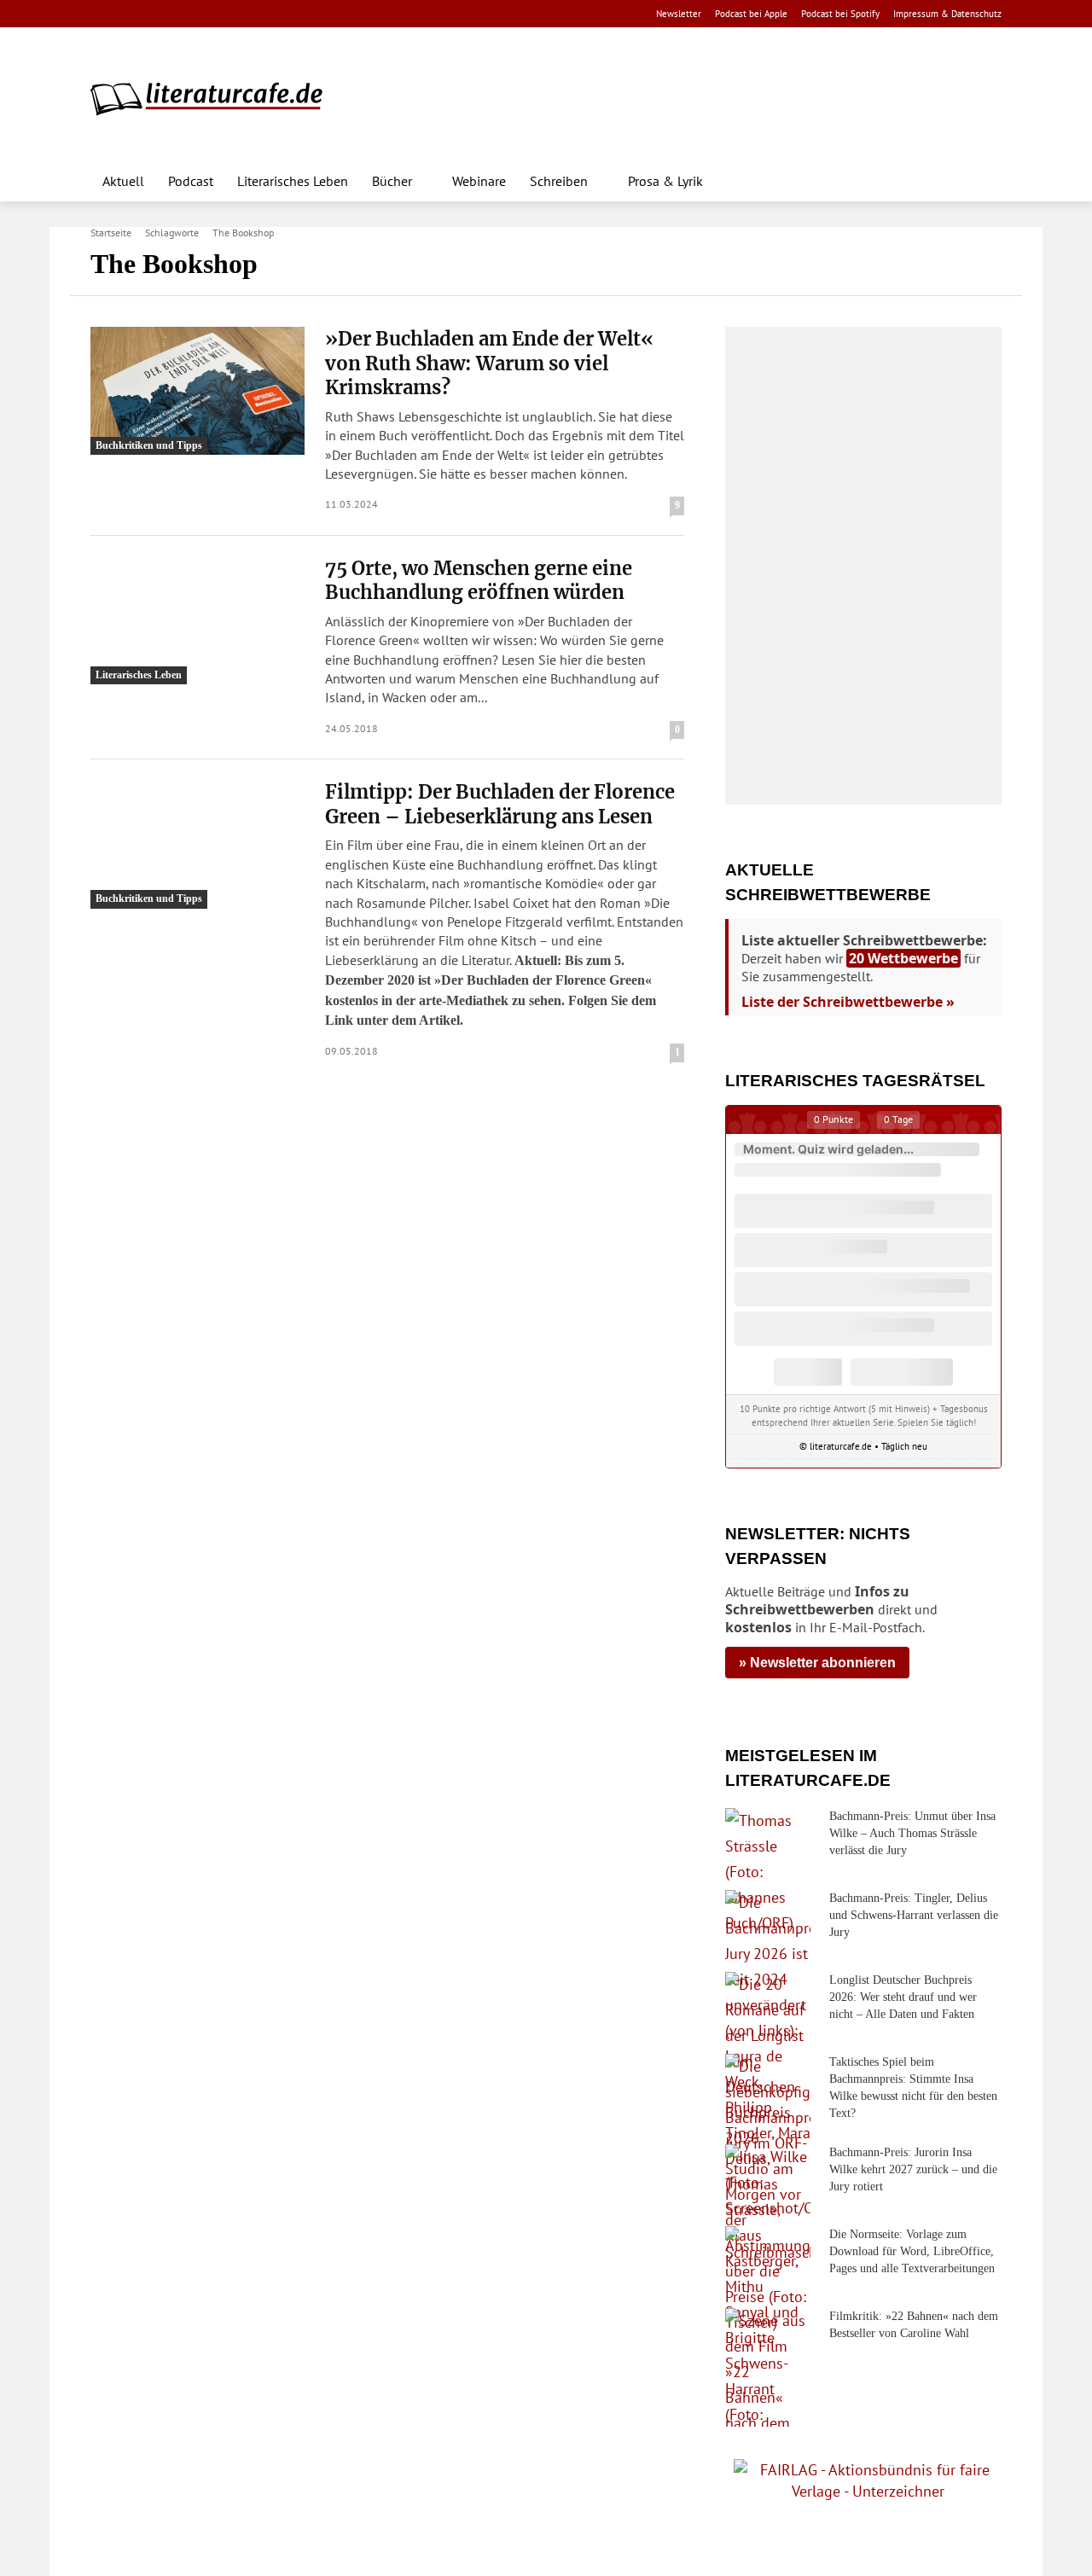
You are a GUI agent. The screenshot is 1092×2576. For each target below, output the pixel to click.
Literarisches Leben (139, 675)
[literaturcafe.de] (215, 98)
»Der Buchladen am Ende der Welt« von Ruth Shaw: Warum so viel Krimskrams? (489, 363)
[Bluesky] (237, 14)
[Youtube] (156, 14)
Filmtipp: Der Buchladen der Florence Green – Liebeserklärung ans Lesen (500, 804)
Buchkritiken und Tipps (149, 445)
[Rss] (290, 14)
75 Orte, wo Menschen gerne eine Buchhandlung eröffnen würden (479, 581)
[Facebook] (102, 14)
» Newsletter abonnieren (817, 1663)
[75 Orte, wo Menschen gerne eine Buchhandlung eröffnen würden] (197, 620)
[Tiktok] (183, 14)
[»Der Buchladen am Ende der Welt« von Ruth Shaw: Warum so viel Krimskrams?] (197, 391)
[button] (981, 181)
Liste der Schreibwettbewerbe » (848, 1002)
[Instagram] (129, 14)
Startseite (111, 233)
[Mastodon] (264, 14)
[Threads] (209, 14)
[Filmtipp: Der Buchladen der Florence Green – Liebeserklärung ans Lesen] (197, 844)
